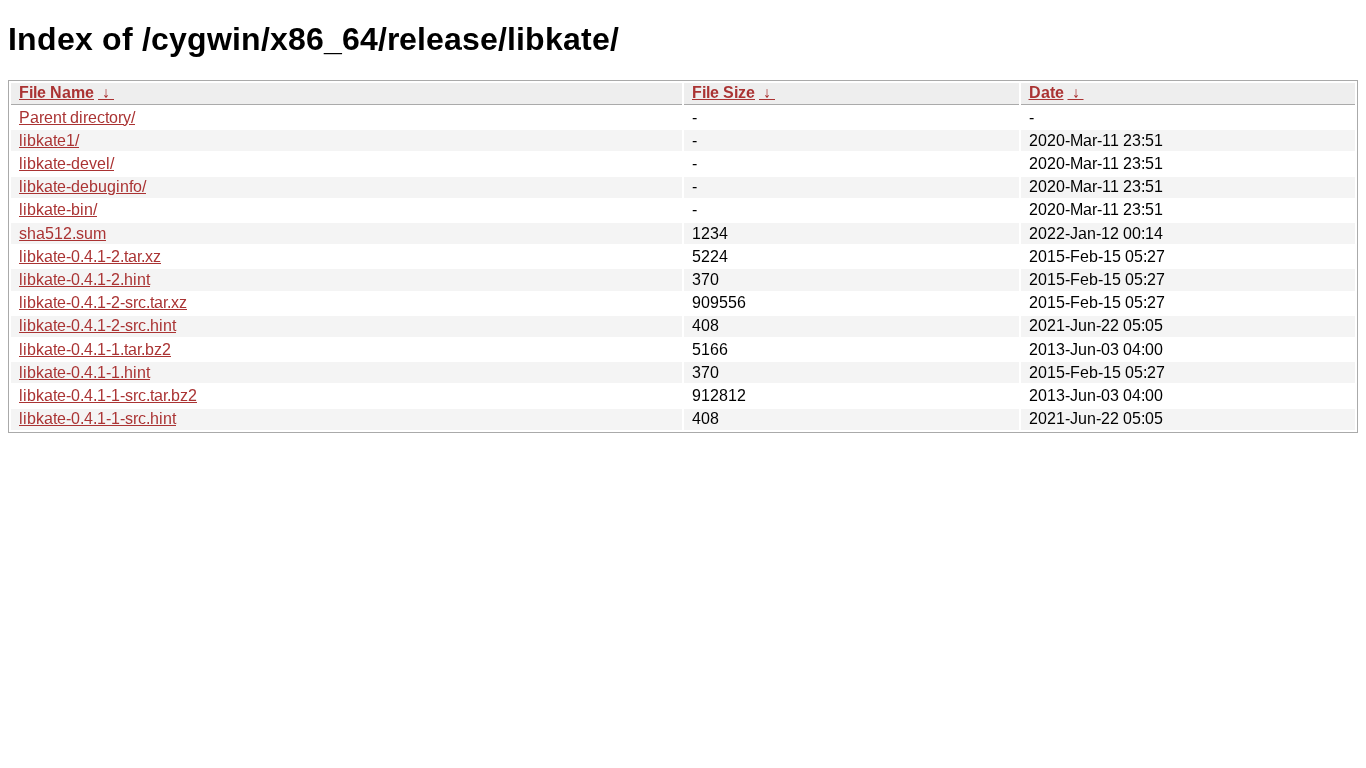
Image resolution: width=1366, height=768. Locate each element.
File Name (56, 92)
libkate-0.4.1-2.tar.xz (90, 256)
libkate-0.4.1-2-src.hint (97, 325)
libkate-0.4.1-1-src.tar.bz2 (108, 395)
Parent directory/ (77, 117)
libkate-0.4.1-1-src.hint (97, 418)
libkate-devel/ (66, 163)
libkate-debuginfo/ (82, 186)
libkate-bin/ (58, 209)
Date (1046, 92)
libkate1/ (49, 140)
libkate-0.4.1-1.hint (84, 372)
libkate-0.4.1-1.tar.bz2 (95, 349)
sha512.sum (62, 233)
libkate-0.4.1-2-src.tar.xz (103, 302)
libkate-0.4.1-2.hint (84, 279)
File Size (723, 92)
